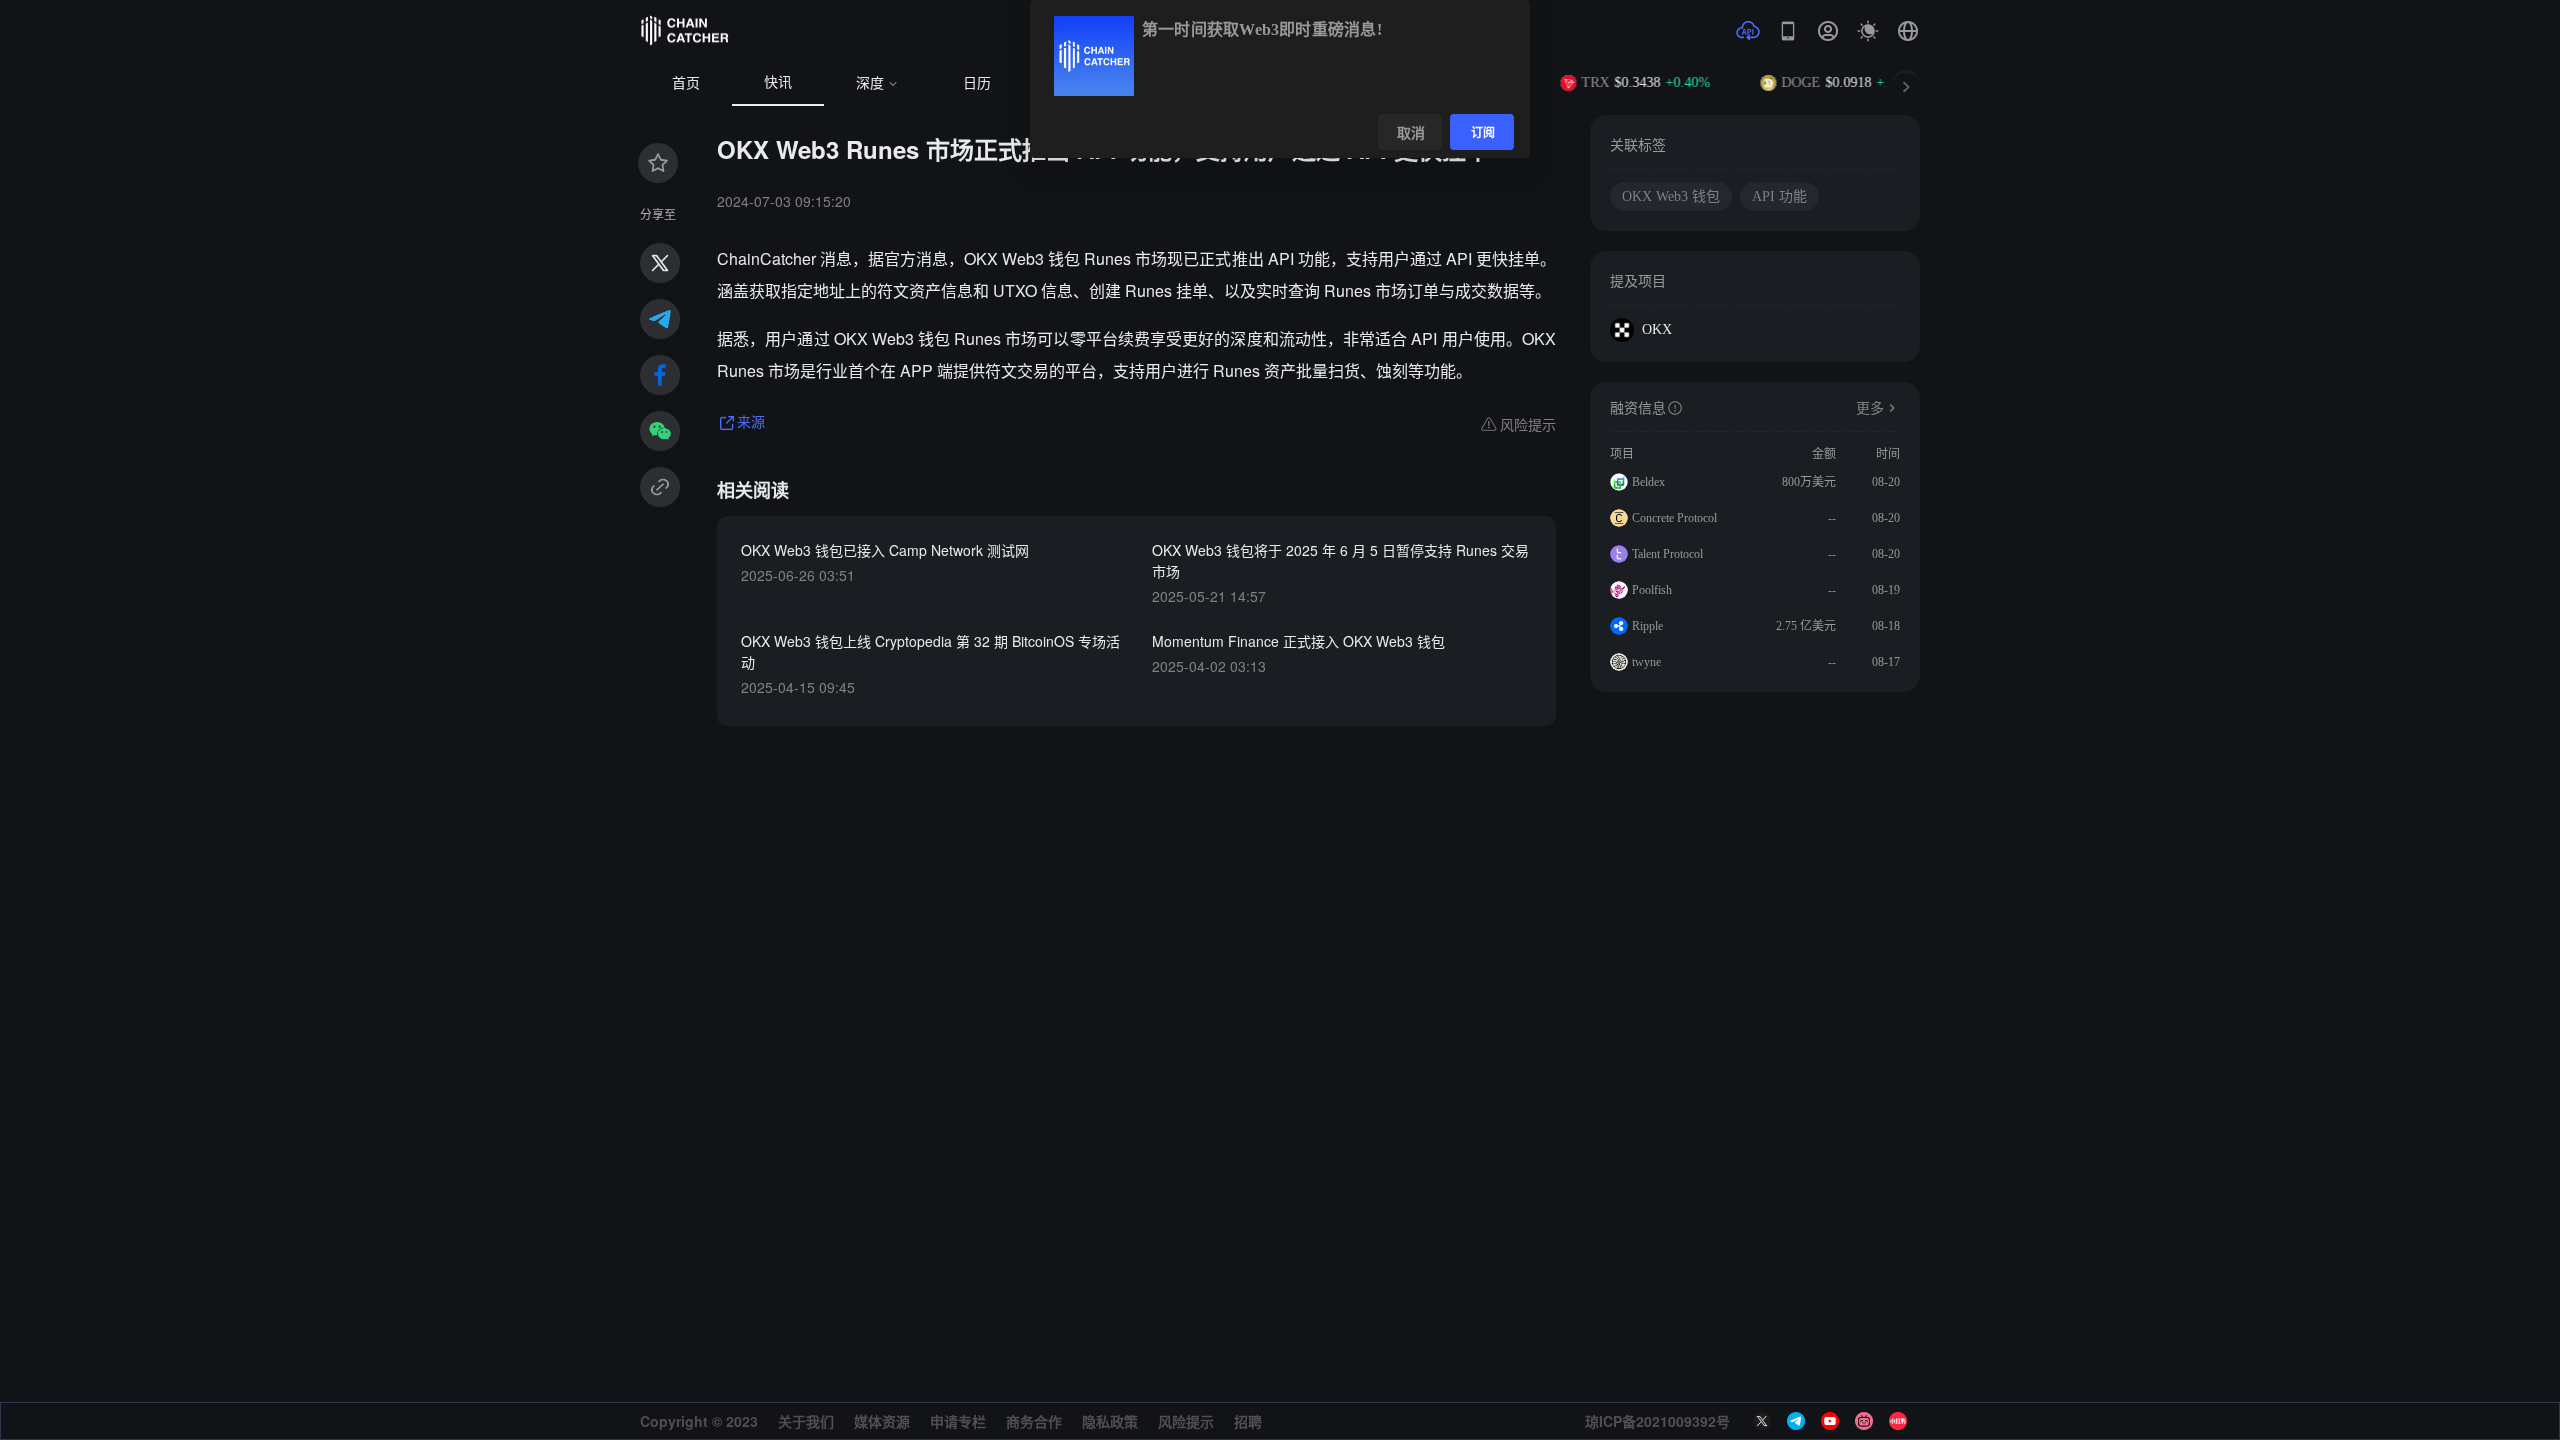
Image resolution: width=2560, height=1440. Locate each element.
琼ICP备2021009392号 (1657, 1421)
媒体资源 (882, 1421)
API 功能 (1779, 196)
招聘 (1248, 1421)
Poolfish (1652, 590)
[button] (1908, 31)
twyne (1646, 662)
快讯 (778, 82)
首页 (686, 83)
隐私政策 (1110, 1421)
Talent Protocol (1667, 554)
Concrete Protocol (1674, 518)
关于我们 (806, 1421)
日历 (977, 83)
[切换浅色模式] (1868, 31)
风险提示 (1186, 1421)
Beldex (1648, 482)
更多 (1870, 408)
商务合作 (1034, 1421)
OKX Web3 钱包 (1671, 196)
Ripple (1647, 626)
